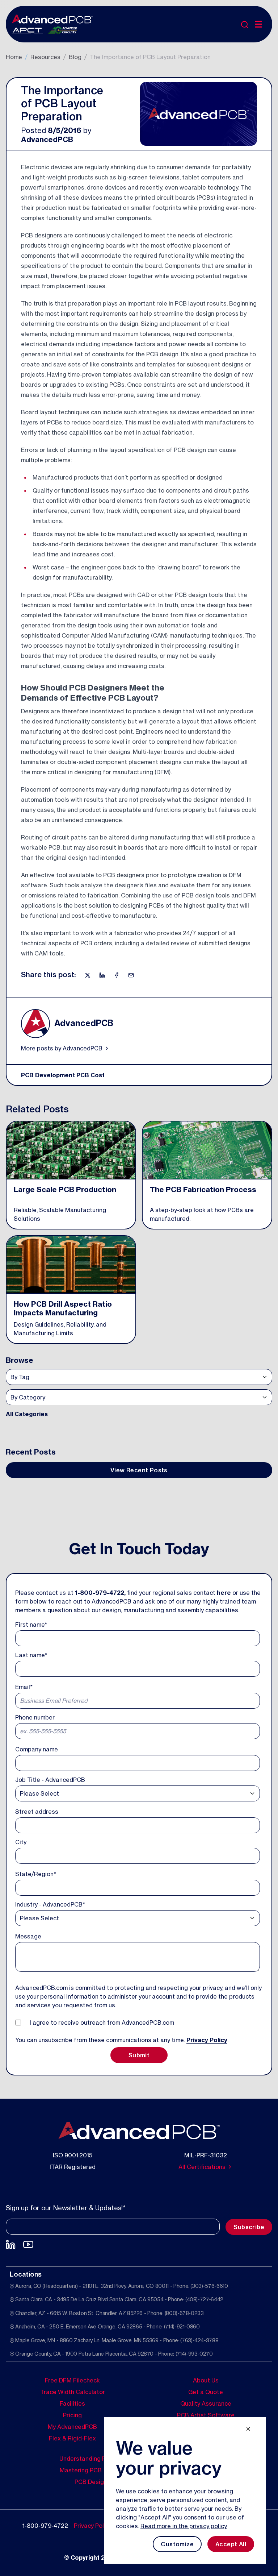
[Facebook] (117, 975)
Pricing (72, 2415)
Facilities (72, 2403)
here (224, 1593)
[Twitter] (88, 975)
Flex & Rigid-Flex (72, 2438)
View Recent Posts (139, 1470)
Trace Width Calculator (73, 2392)
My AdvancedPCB (72, 2426)
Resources (45, 57)
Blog (75, 57)
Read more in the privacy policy (184, 2526)
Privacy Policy (207, 2040)
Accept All (231, 2544)
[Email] (131, 975)
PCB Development (48, 1075)
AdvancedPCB (47, 139)
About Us (206, 2380)
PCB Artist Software (206, 2415)
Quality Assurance (206, 2403)
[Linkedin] (103, 975)
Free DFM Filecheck (72, 2380)
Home (14, 57)
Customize (177, 2544)
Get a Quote (206, 2392)
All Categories (27, 1414)
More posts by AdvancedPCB (62, 1048)
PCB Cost (90, 1075)
